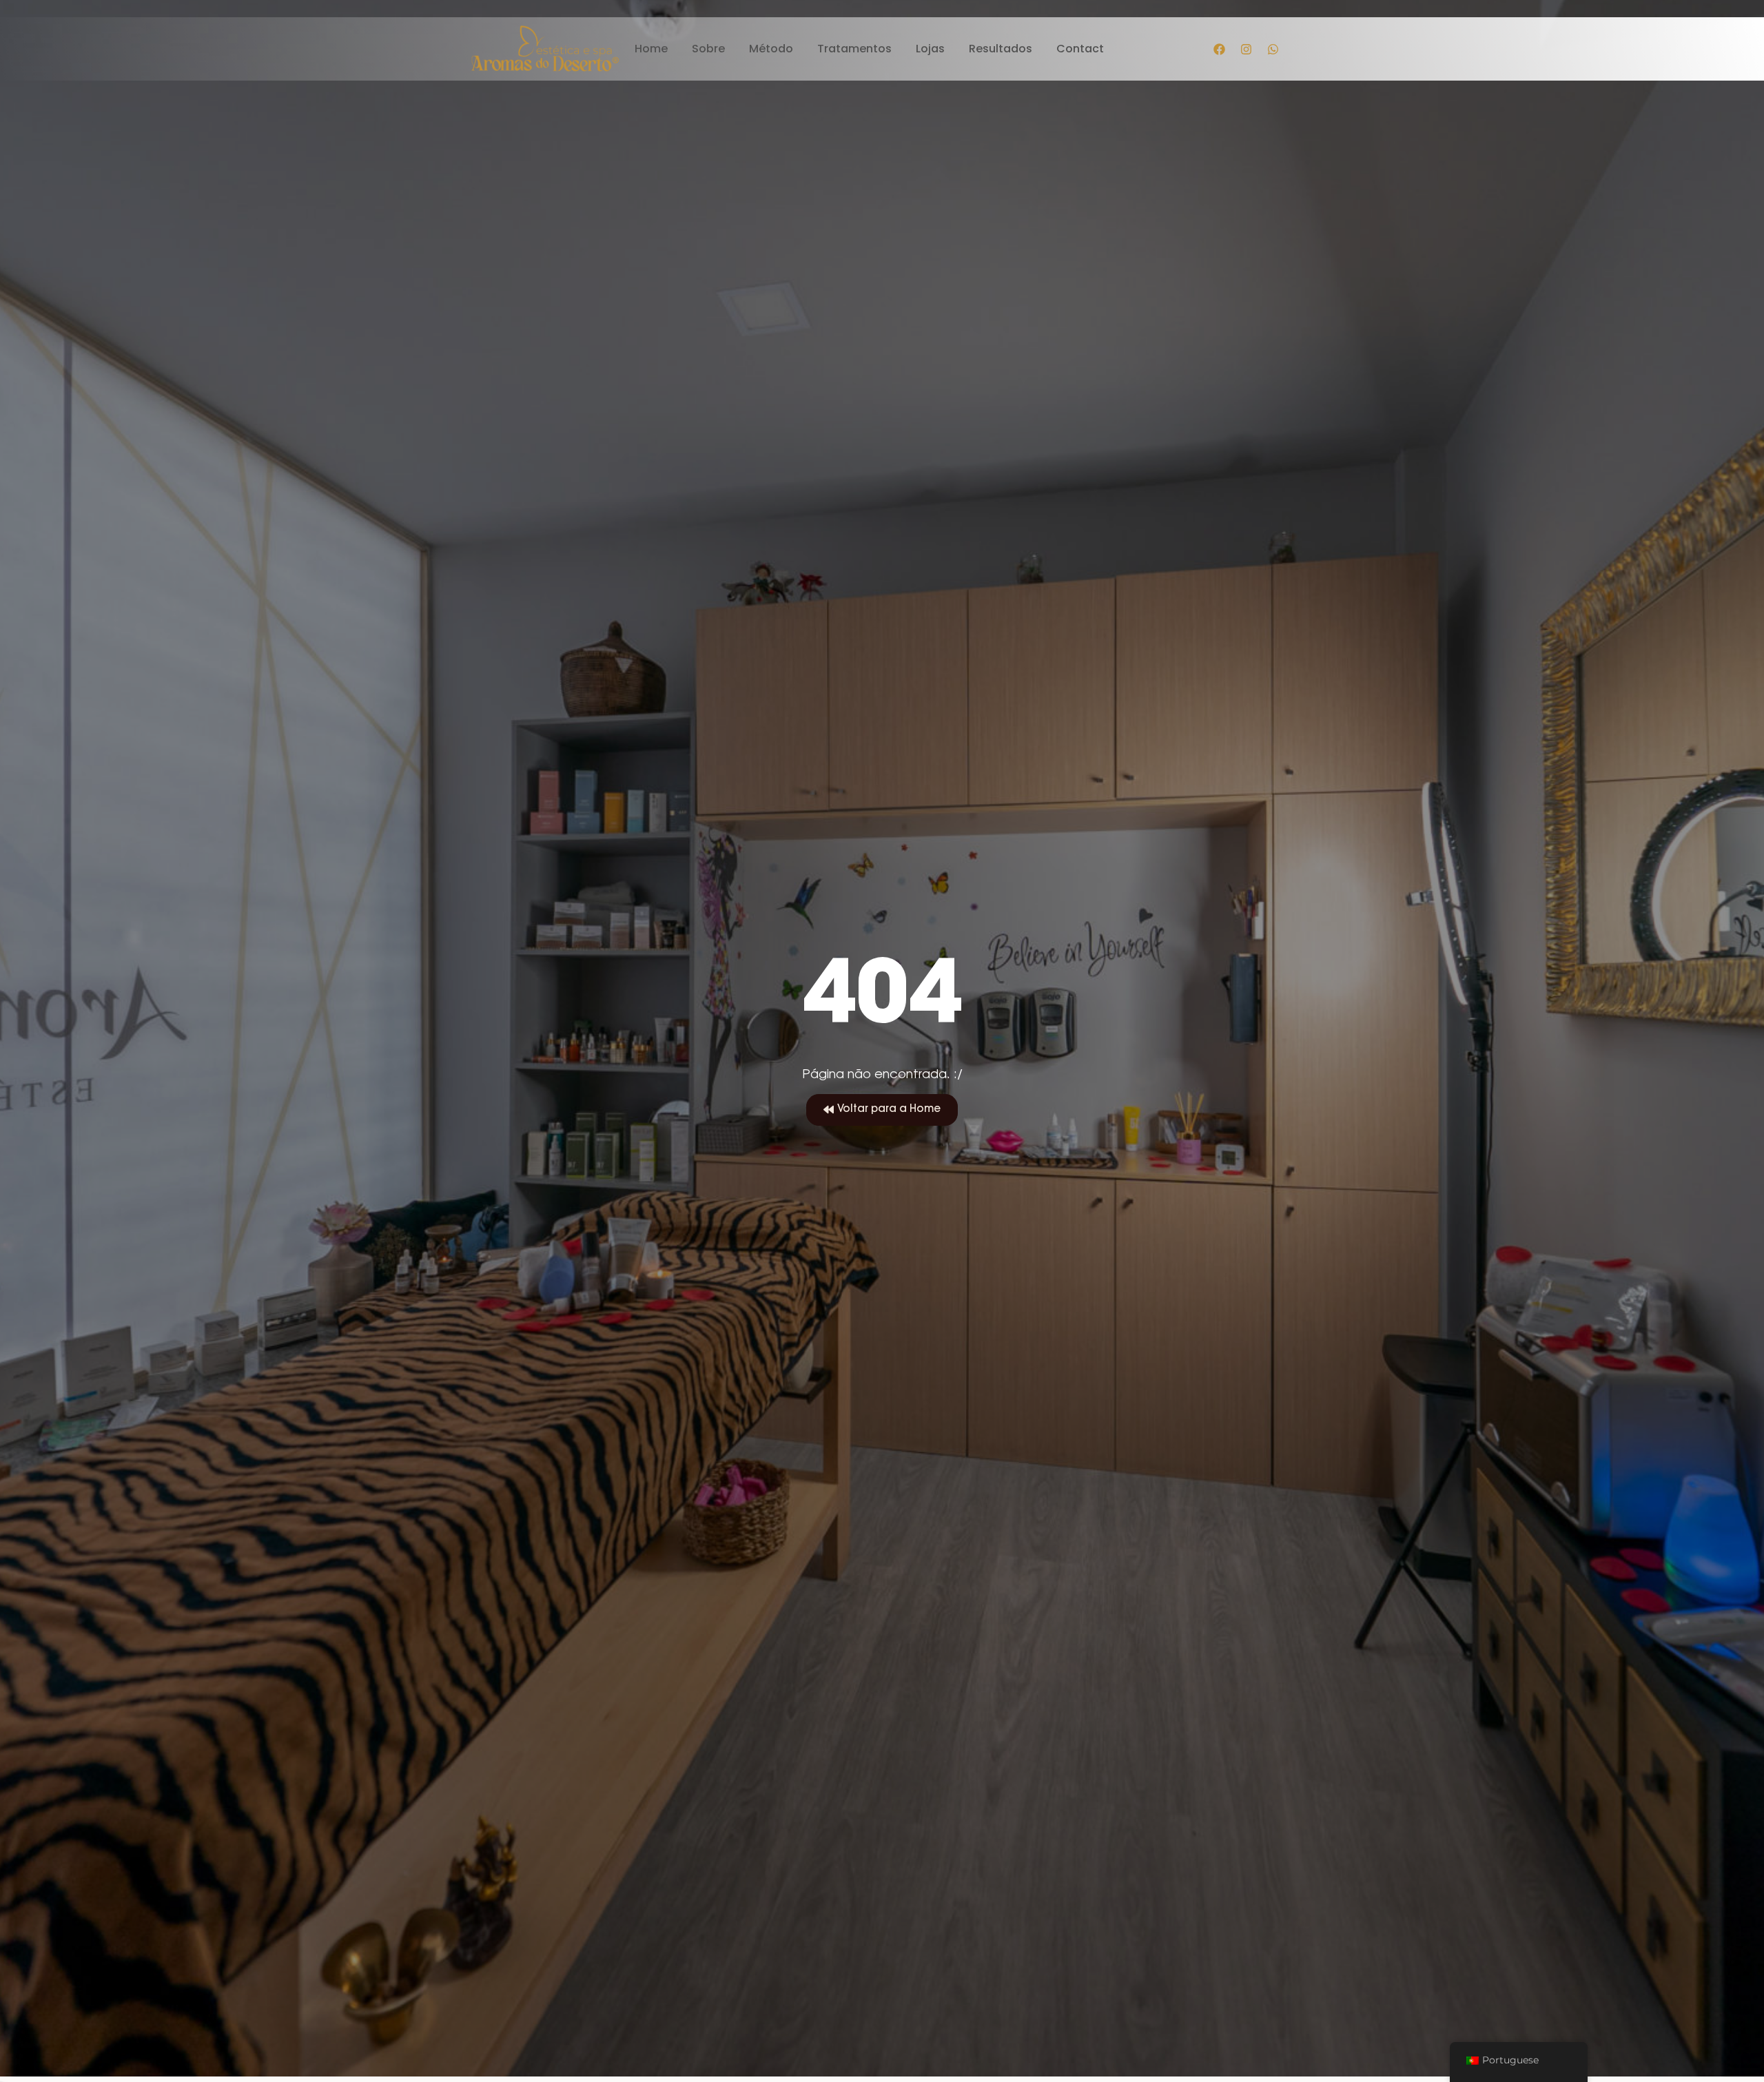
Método (771, 49)
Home (651, 49)
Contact (1080, 49)
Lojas (930, 49)
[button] (882, 1110)
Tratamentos (854, 49)
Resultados (1001, 49)
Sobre (708, 49)
